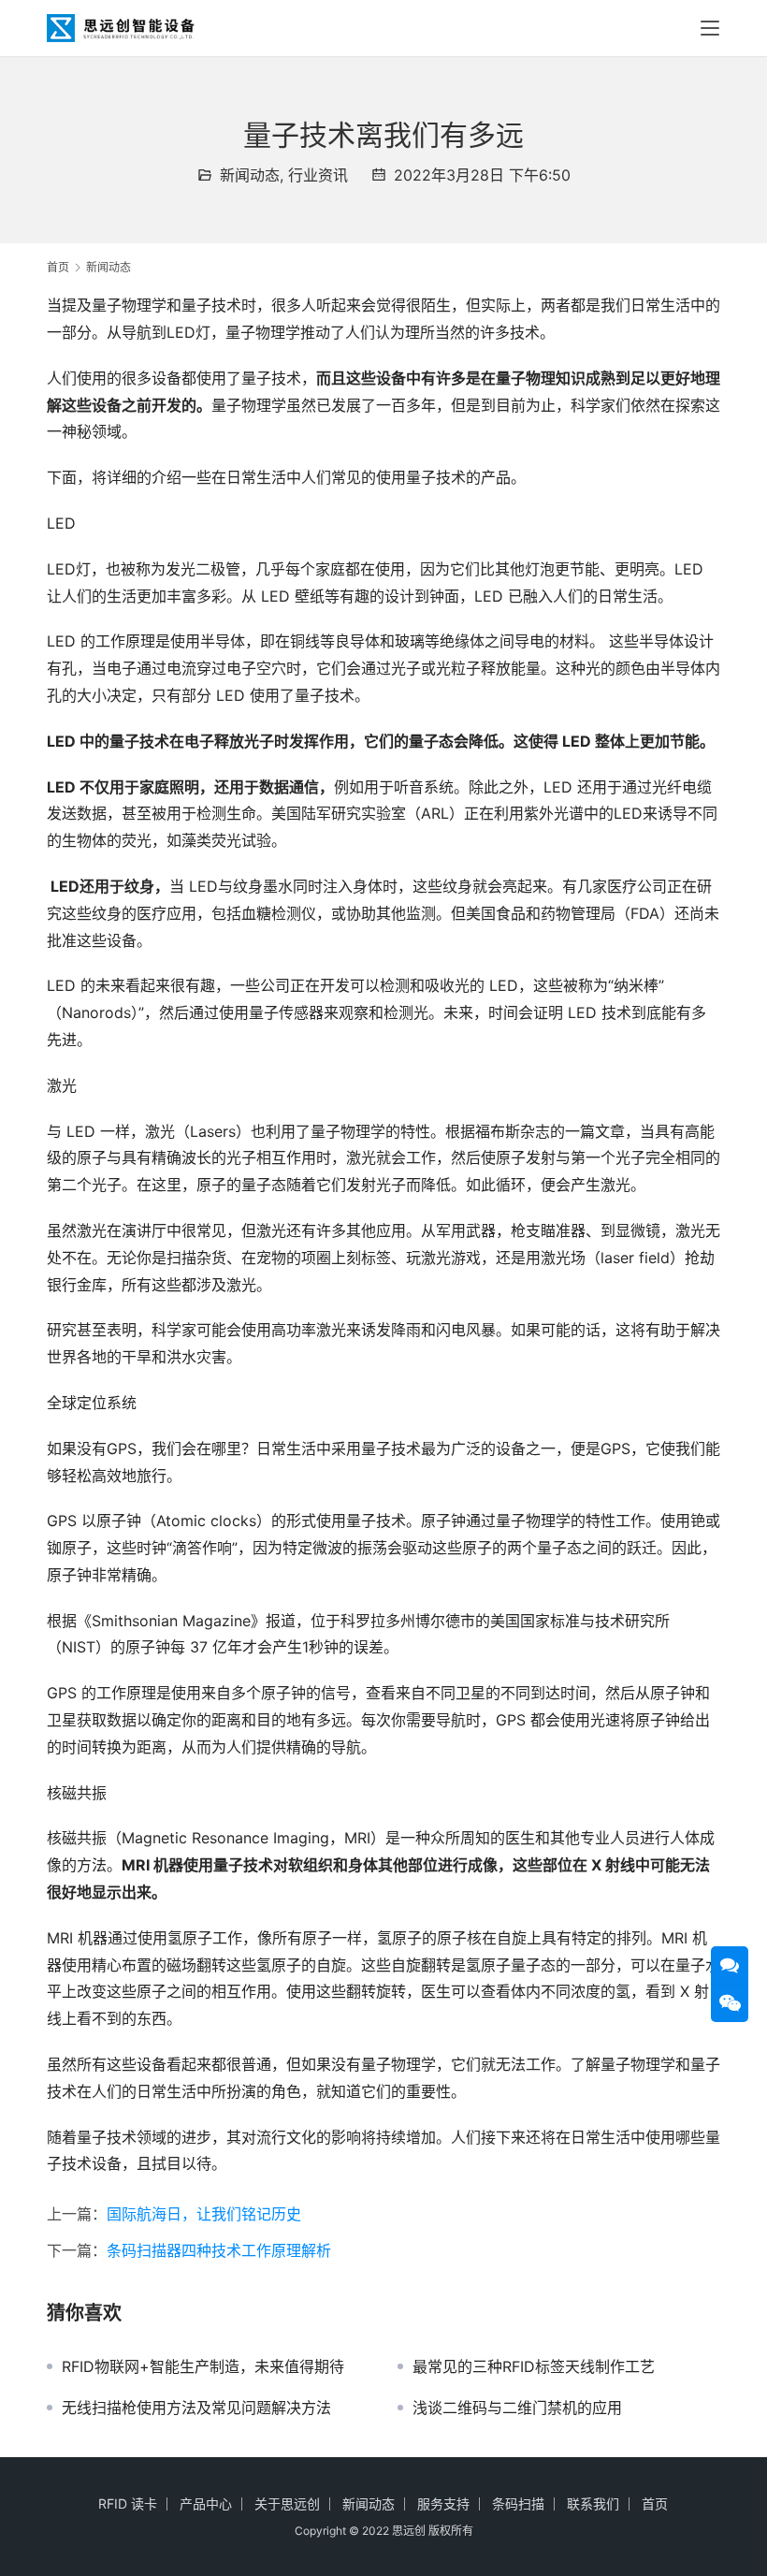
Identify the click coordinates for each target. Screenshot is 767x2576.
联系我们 (593, 2503)
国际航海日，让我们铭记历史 (204, 2214)
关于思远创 (287, 2503)
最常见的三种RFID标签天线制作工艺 (534, 2366)
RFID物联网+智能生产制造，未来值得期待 (203, 2366)
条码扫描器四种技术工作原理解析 (219, 2250)
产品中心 (206, 2503)
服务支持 (443, 2503)
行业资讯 (318, 175)
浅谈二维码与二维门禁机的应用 (517, 2408)
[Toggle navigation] (710, 28)
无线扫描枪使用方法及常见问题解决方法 (196, 2408)
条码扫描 (518, 2503)
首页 (58, 267)
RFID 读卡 (128, 2503)
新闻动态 (250, 175)
